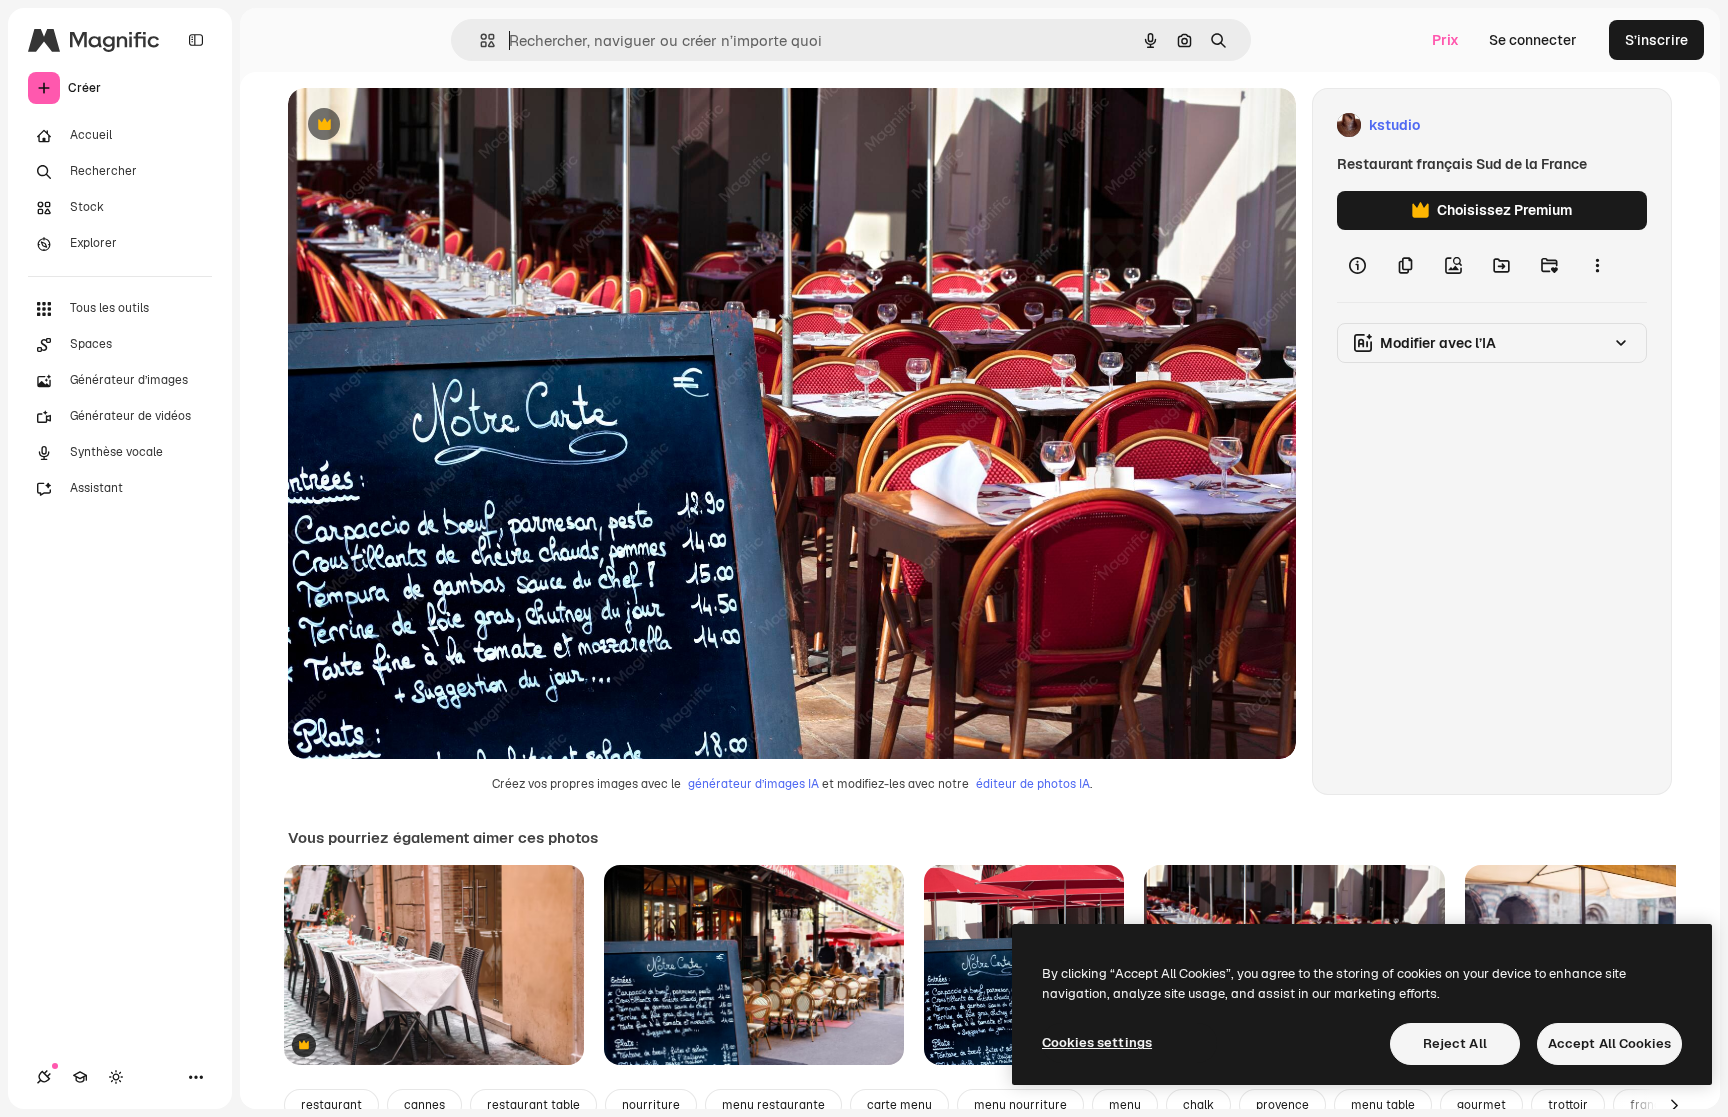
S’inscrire (1656, 40)
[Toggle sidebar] (196, 40)
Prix (1445, 40)
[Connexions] (44, 1077)
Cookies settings (1097, 1042)
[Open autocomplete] (479, 40)
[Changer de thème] (116, 1077)
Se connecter (1533, 40)
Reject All (1455, 1043)
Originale (420, 125)
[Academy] (80, 1077)
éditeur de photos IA (1033, 784)
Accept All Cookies (1609, 1043)
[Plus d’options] (1597, 266)
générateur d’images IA (753, 784)
